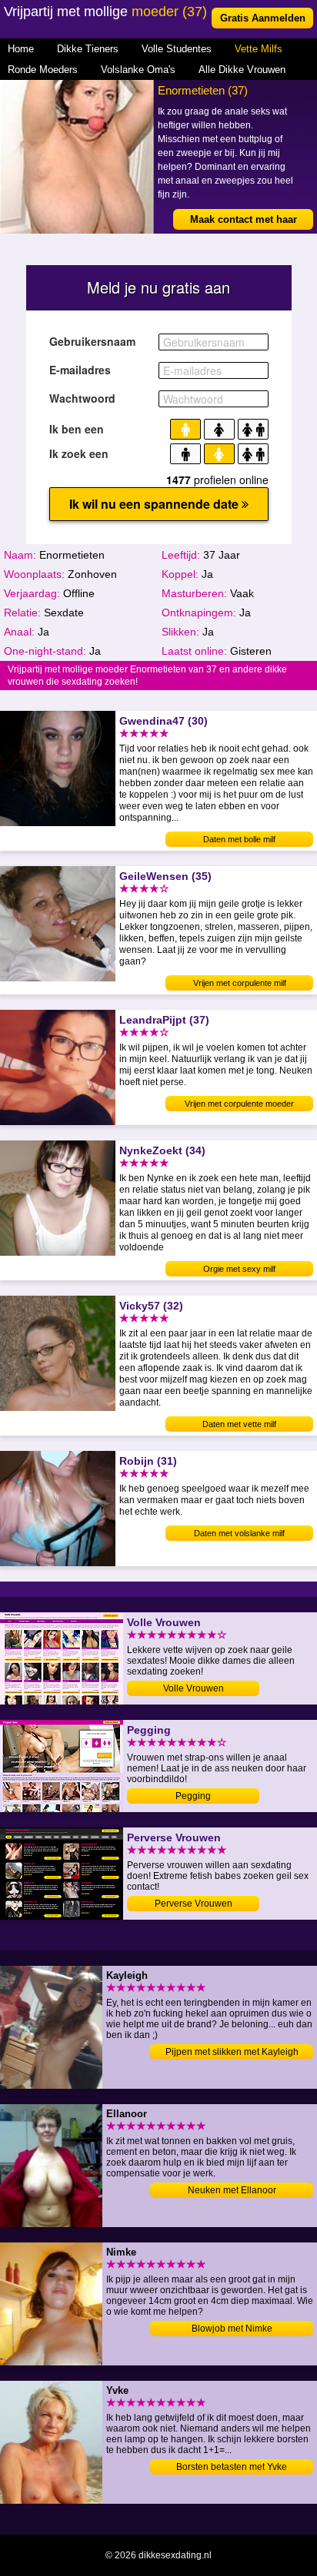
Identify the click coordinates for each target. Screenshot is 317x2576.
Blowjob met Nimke (232, 2329)
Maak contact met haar (244, 219)
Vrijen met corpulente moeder (239, 1104)
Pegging (193, 1796)
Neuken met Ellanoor (232, 2190)
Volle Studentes (177, 49)
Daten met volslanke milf (239, 1533)
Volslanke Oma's (138, 70)
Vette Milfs (259, 49)
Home (21, 49)
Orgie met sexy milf (239, 1269)
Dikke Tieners (88, 49)
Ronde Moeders (43, 70)
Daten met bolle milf (239, 839)
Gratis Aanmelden (263, 18)
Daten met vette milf (239, 1424)
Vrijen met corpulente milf (240, 983)
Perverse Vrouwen (194, 1904)
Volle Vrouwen (194, 1688)
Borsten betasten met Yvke (232, 2467)
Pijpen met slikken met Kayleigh (232, 2052)
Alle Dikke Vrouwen (242, 70)
